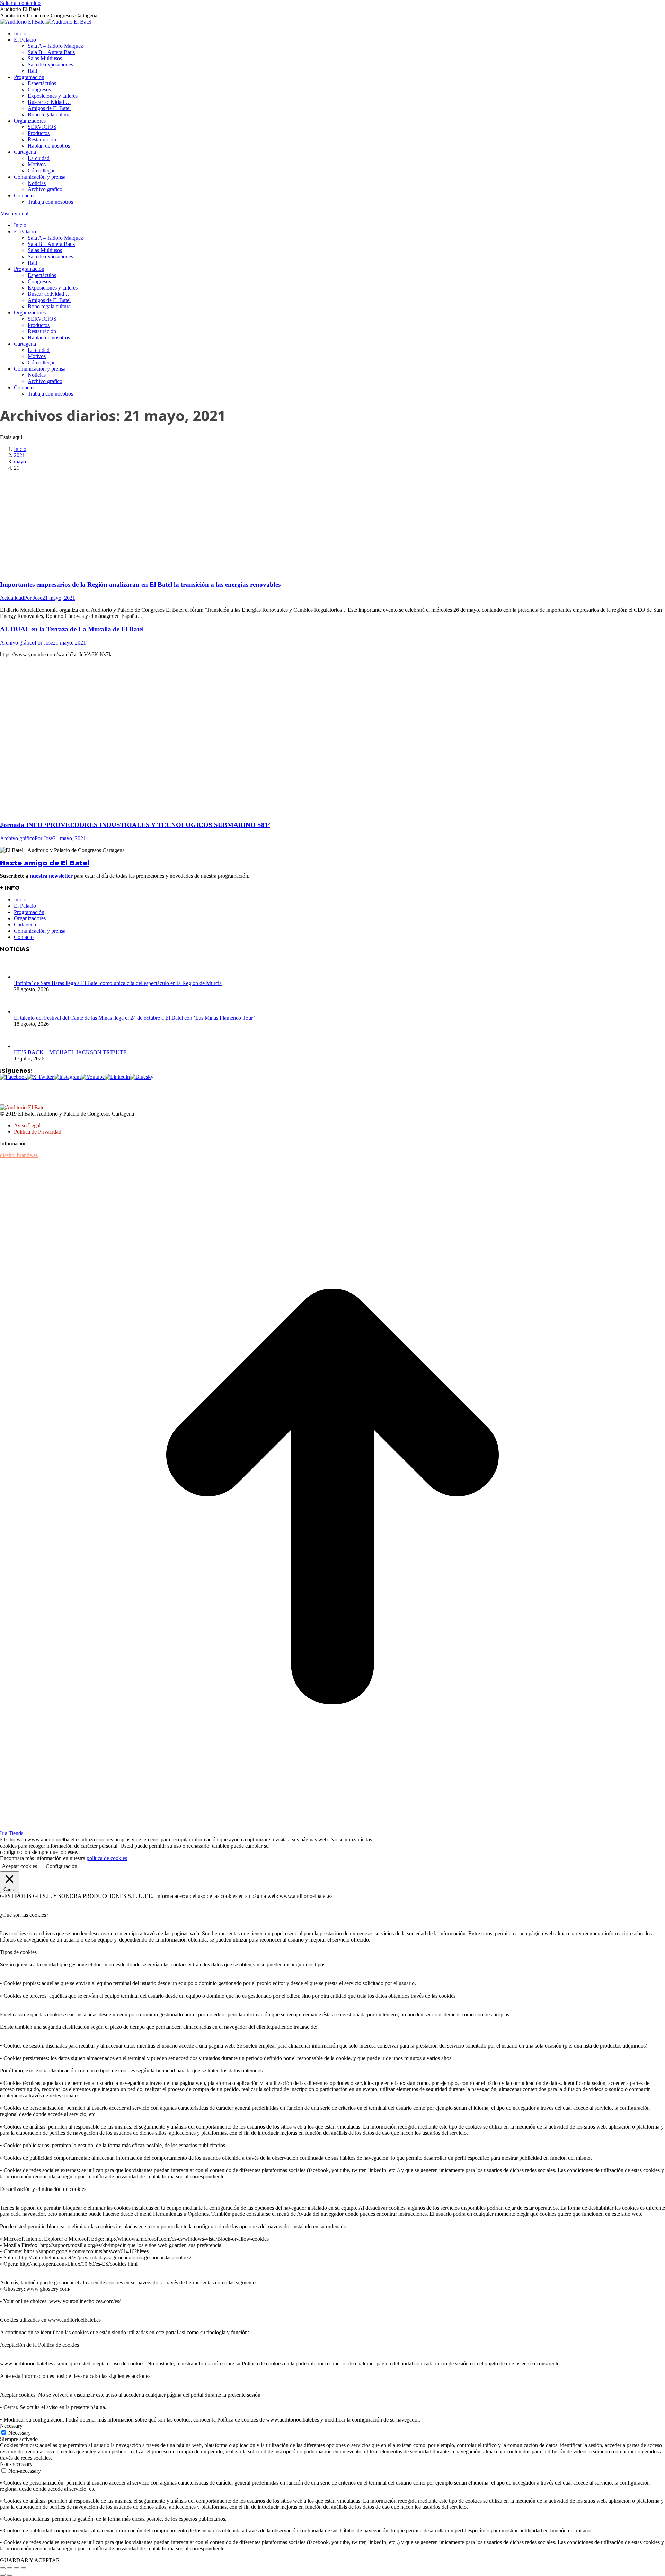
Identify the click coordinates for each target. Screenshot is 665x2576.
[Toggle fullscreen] (17, 2568)
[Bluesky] (142, 1077)
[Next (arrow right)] (10, 2575)
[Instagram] (67, 1077)
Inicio (20, 900)
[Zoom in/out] (24, 2568)
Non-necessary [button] (16, 2464)
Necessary (20, 2433)
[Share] (10, 2568)
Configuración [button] (61, 1866)
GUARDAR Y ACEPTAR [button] (30, 2560)
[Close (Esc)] (3, 2568)
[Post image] (24, 977)
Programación (29, 912)
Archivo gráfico (17, 643)
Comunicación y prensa (40, 931)
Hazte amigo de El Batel (45, 863)
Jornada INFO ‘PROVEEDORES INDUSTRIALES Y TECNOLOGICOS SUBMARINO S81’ (135, 825)
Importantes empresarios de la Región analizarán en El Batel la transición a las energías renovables (140, 584)
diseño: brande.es (19, 1155)
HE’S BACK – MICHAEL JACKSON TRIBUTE (70, 1052)
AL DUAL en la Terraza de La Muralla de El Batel (72, 629)
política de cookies (107, 1858)
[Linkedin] (117, 1077)
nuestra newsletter (52, 876)
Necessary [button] (11, 2426)
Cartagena (25, 925)
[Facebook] (14, 1077)
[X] (40, 1077)
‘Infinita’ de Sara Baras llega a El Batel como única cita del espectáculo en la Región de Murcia (118, 983)
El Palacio (25, 906)
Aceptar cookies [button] (19, 1866)
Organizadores (30, 918)
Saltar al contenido (20, 3)
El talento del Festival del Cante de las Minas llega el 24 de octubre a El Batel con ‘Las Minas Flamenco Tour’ (134, 1018)
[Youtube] (93, 1077)
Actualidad (12, 598)
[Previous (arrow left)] (3, 2575)
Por (33, 598)
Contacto (24, 937)
